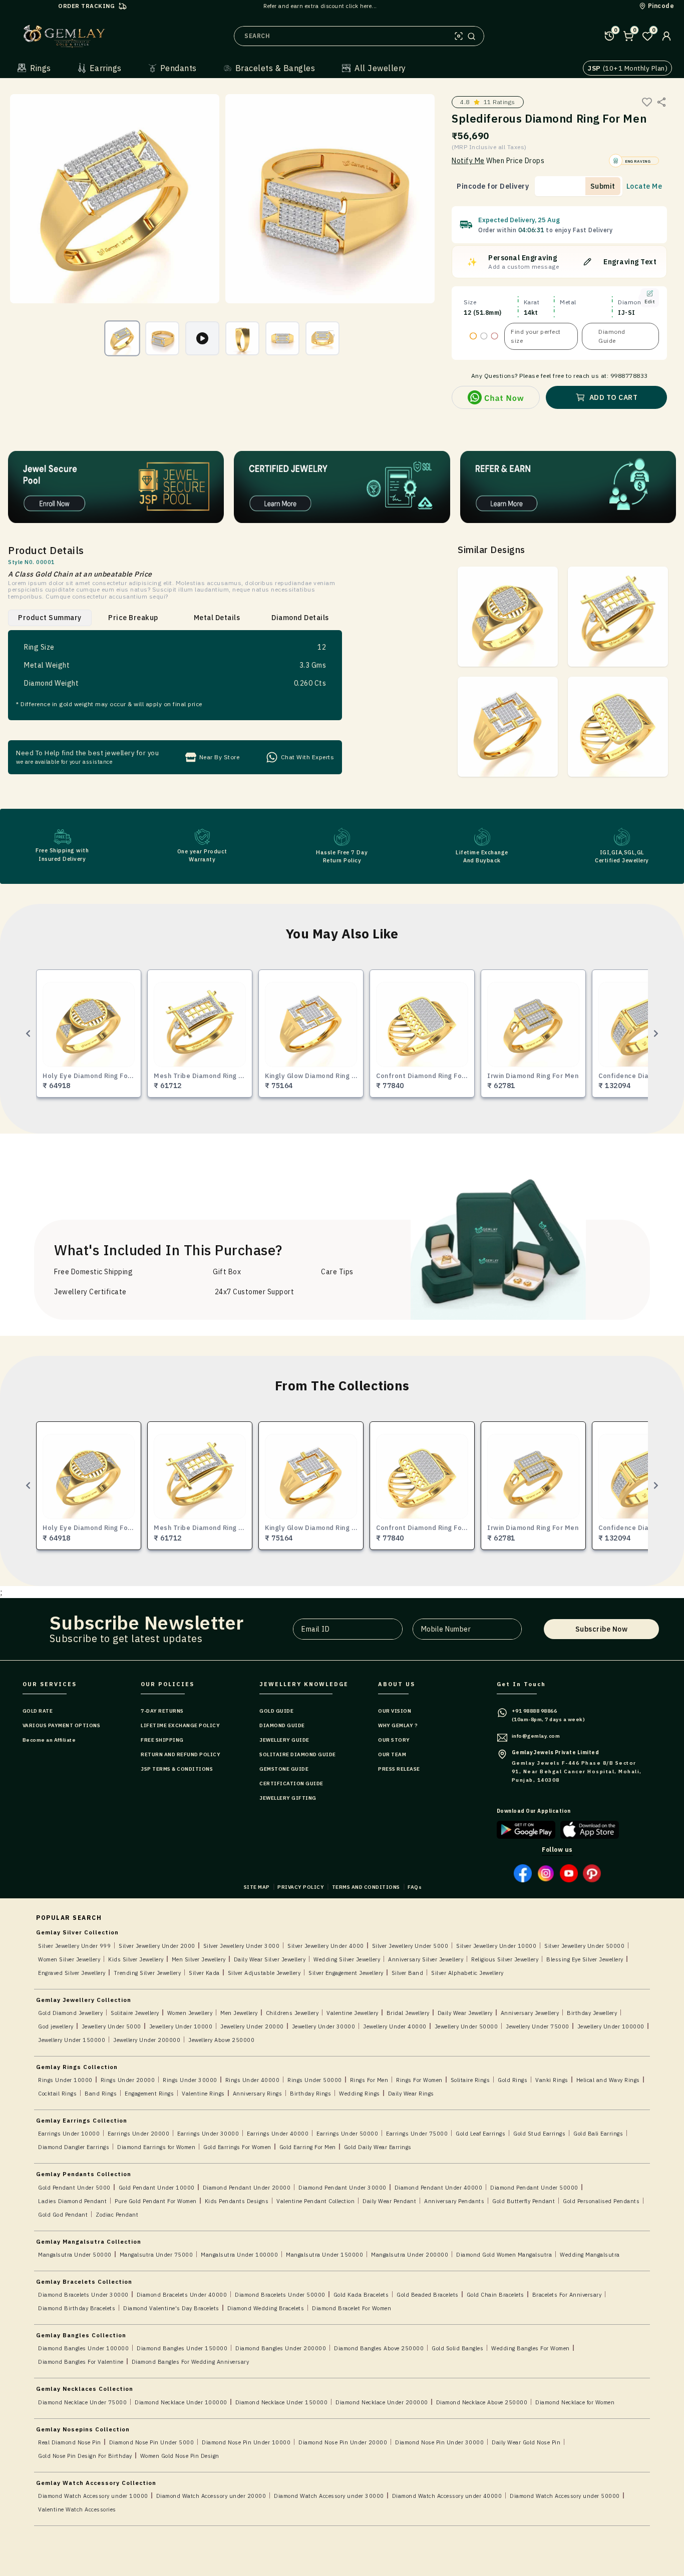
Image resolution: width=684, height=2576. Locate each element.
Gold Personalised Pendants (601, 2201)
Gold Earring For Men (308, 2147)
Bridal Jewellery (408, 2013)
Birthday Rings (310, 2094)
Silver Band (408, 1973)
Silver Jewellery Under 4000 (326, 1946)
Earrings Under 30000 (208, 2134)
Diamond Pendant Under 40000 (439, 2188)
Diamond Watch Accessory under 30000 (329, 2496)
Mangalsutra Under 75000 (156, 2255)
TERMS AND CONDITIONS (366, 1887)
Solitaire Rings (470, 2080)
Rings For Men (369, 2080)
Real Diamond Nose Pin (70, 2442)
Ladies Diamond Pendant (72, 2201)
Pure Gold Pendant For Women (156, 2201)
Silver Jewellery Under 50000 (584, 1946)
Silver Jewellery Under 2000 (157, 1946)
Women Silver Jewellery (69, 1959)
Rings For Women (419, 2080)
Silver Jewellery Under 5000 (410, 1946)
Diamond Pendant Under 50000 (534, 2188)
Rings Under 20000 (128, 2080)
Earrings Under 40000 (278, 2134)
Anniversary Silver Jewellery (426, 1959)
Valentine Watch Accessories (77, 2509)
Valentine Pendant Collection (315, 2201)
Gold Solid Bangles (457, 2348)
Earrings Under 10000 (69, 2134)
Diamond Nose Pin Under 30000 (439, 2442)
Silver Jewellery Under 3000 (242, 1946)
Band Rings (101, 2094)
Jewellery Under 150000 (72, 2040)
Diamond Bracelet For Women (352, 2308)
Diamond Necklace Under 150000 (282, 2402)
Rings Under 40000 (253, 2080)
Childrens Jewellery (292, 2013)
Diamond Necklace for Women (575, 2402)
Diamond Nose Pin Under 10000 (246, 2442)
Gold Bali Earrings (598, 2134)
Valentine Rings (203, 2094)
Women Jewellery (190, 2013)
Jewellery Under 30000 (324, 2026)
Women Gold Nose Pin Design (180, 2456)
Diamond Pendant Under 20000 (247, 2188)
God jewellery (56, 2026)
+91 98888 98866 (535, 1711)
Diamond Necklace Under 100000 (181, 2402)
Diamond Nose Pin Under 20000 (343, 2442)
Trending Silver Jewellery (147, 1973)
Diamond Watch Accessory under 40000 (447, 2496)
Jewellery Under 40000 (395, 2026)
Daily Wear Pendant (389, 2201)
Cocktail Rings (57, 2094)
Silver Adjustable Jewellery (264, 1973)
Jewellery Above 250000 (221, 2040)
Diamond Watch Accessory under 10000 (93, 2496)
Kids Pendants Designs (237, 2201)
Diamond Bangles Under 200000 (281, 2348)
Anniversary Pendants (454, 2201)
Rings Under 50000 (315, 2080)
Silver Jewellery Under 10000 (496, 1946)
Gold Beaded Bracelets (428, 2295)
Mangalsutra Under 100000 (239, 2255)
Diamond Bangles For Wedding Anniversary (191, 2362)
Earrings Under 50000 (347, 2134)
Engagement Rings (149, 2094)
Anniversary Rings (258, 2094)
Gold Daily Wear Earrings (378, 2147)
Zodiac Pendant (117, 2215)
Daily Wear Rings (411, 2094)
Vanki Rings (552, 2080)
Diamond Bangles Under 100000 (83, 2348)
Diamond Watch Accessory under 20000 (211, 2496)
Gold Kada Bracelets (361, 2295)
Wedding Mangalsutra (590, 2255)
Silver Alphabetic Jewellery (467, 1973)
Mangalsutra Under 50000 (75, 2255)
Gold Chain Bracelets (495, 2295)
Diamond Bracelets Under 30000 (83, 2295)
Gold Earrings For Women (237, 2147)
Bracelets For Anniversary (567, 2295)
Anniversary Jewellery (530, 2013)
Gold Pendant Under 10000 (157, 2188)
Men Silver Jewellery (199, 1959)
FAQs (415, 1887)
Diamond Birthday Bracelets (77, 2308)
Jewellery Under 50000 (466, 2026)
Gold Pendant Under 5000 (74, 2188)
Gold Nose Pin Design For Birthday (85, 2456)
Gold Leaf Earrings (480, 2134)
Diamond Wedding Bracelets (266, 2308)
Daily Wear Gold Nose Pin (526, 2442)
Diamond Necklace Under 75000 (82, 2402)
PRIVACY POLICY (301, 1887)
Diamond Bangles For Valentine (81, 2362)
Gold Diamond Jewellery (70, 2013)
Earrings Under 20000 (138, 2134)
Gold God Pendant (63, 2215)
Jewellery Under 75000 (538, 2026)
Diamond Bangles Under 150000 (182, 2348)
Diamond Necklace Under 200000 (382, 2402)
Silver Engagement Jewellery (346, 1973)
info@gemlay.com (536, 1736)
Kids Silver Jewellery (136, 1959)
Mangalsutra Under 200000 (410, 2255)
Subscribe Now (602, 1629)
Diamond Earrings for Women (156, 2147)
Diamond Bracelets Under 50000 (280, 2295)
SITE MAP (257, 1887)
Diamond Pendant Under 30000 (343, 2188)
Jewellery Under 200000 (147, 2040)
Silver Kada (204, 1973)
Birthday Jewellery (592, 2013)
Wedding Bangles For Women (531, 2348)
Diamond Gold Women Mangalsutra (504, 2255)
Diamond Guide (612, 336)
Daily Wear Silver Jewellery (270, 1959)
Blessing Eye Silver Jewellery (585, 1959)
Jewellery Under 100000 (611, 2026)
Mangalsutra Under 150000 (324, 2255)
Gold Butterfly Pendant (524, 2201)
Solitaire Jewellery (135, 2013)
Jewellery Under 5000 (111, 2026)
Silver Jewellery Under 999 (74, 1946)
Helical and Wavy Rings (608, 2080)
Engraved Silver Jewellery (72, 1973)
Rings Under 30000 (190, 2080)
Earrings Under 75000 (417, 2134)
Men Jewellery (239, 2013)
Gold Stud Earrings (539, 2134)
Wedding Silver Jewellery (347, 1959)
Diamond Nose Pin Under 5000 (152, 2442)
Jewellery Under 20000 (252, 2026)
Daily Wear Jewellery (465, 2013)
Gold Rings (512, 2080)
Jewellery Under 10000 (181, 2026)
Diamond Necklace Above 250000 (482, 2402)
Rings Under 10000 (65, 2080)
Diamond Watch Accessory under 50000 (565, 2496)
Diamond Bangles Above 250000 (379, 2348)
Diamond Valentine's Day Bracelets (171, 2308)
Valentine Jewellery (353, 2013)
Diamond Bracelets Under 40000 (182, 2295)
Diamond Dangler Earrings (74, 2147)
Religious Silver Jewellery (505, 1959)
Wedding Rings (360, 2094)
